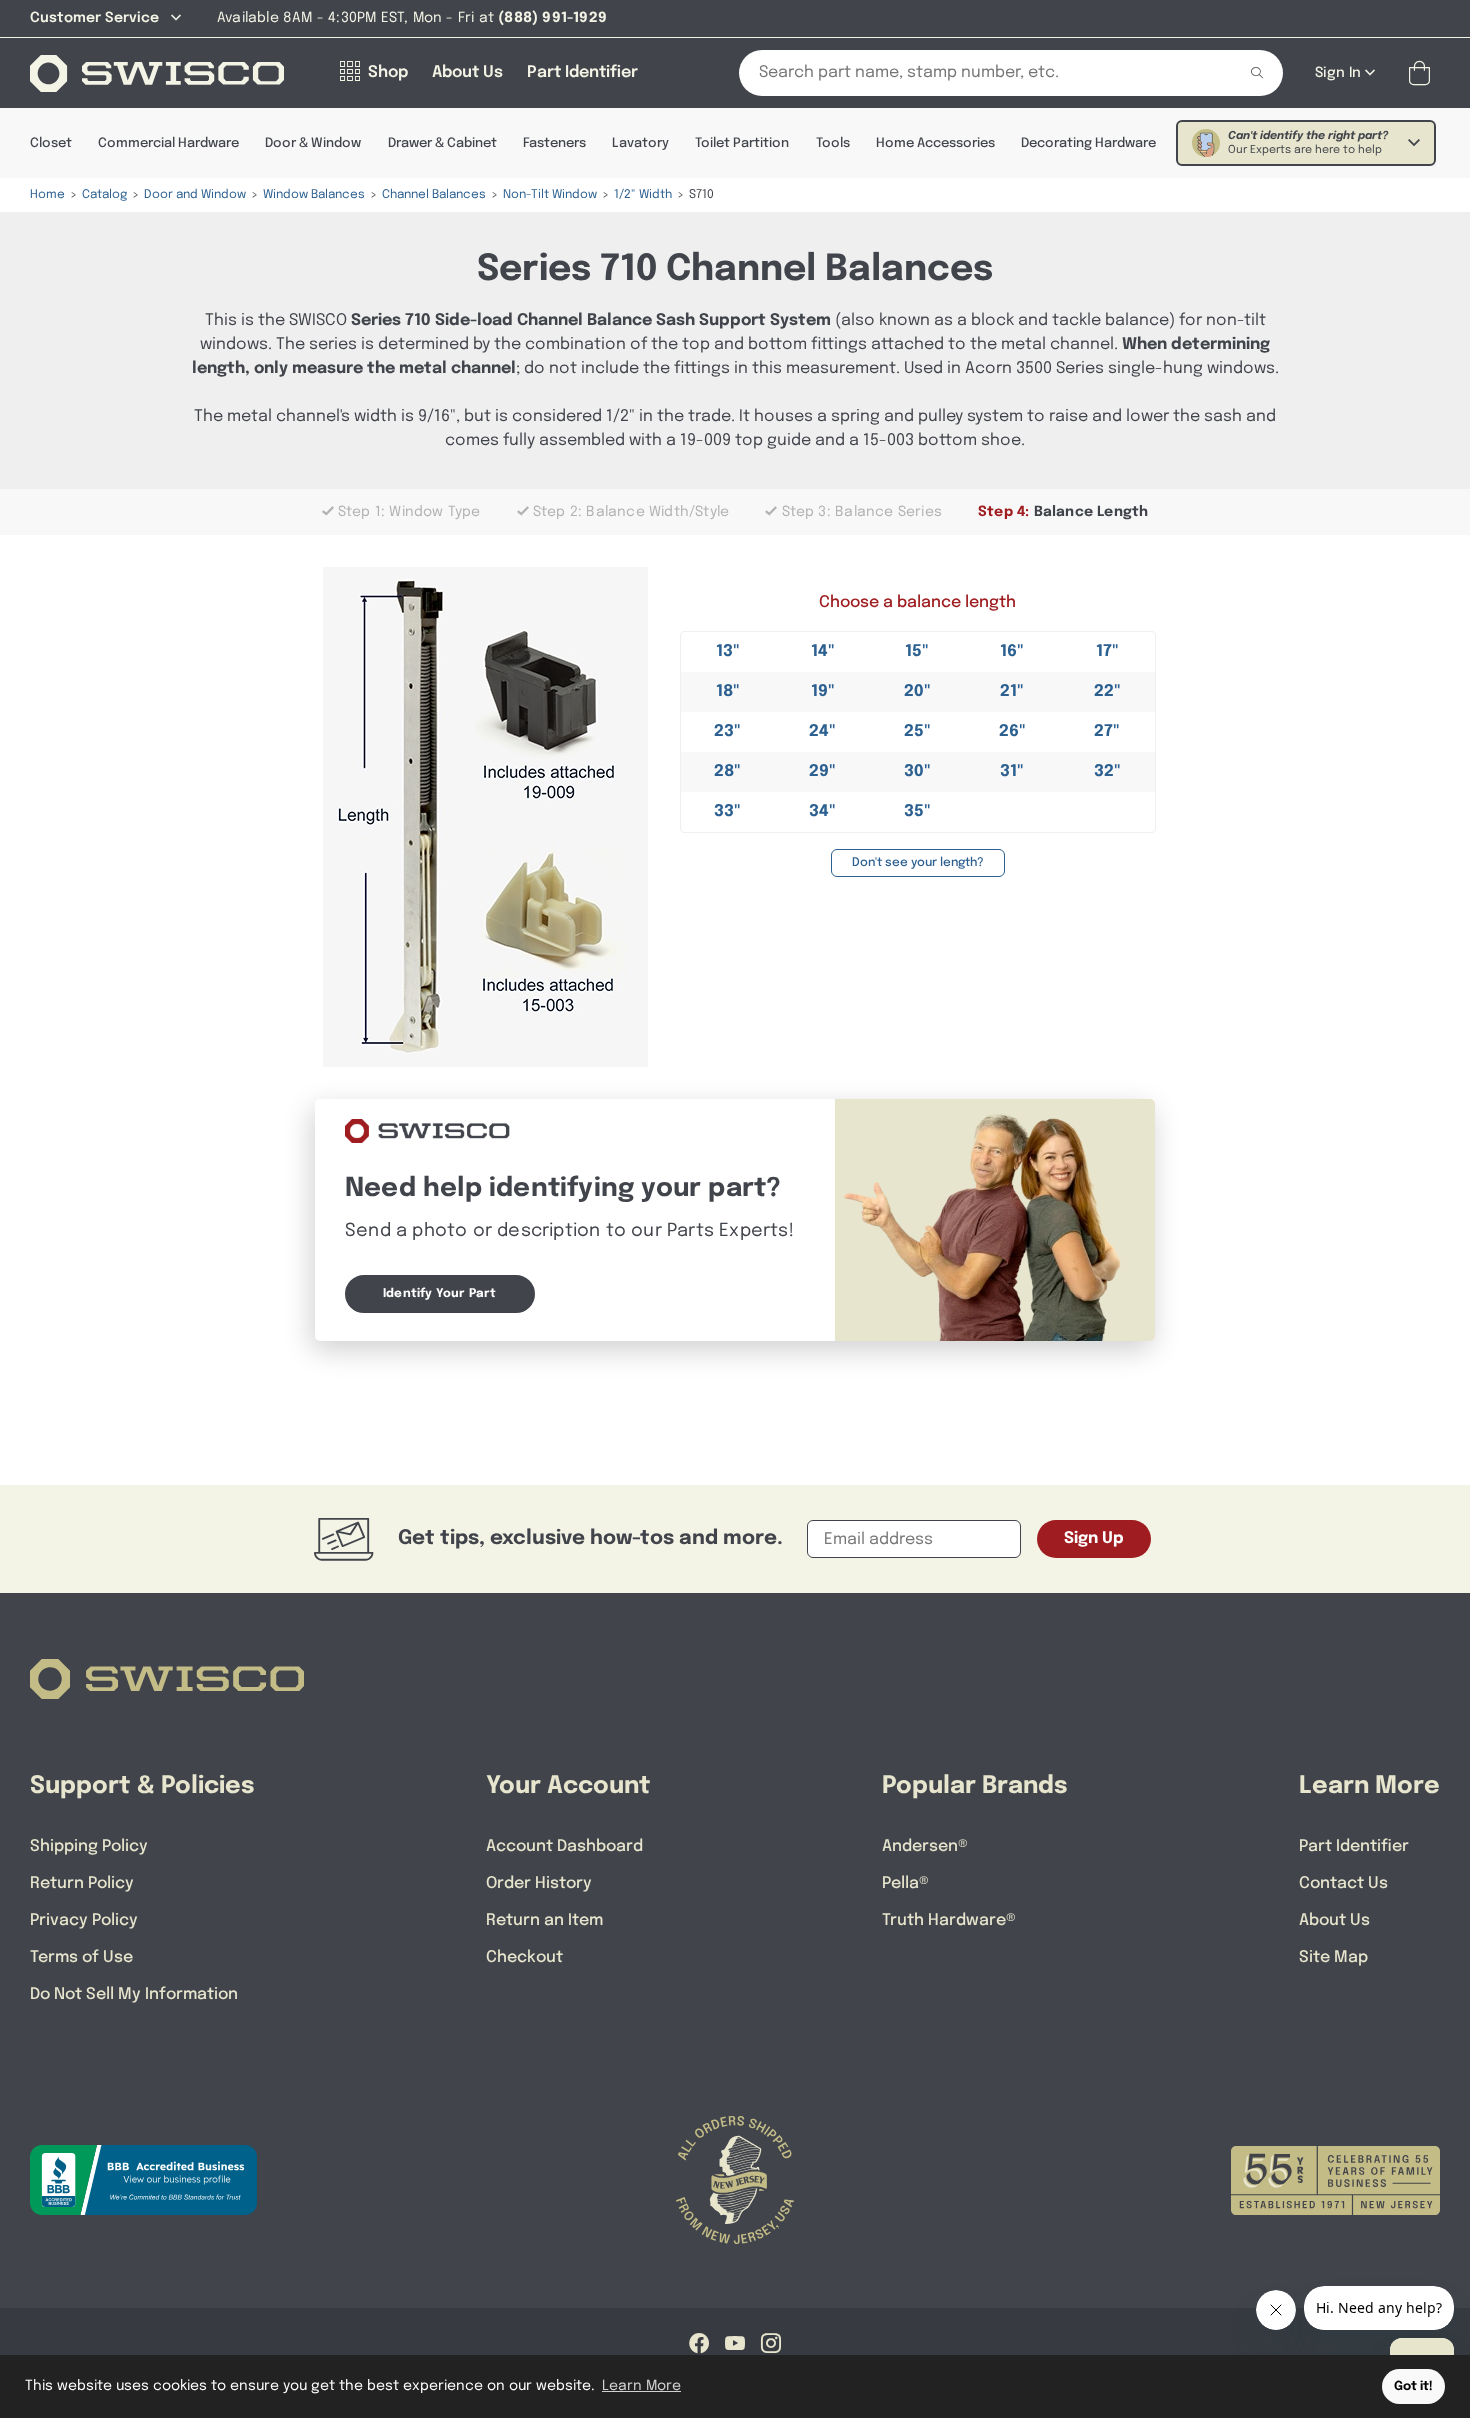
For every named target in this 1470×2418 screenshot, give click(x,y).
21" (1012, 691)
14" (823, 651)
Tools (833, 143)
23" (727, 731)
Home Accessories (935, 143)
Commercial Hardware (168, 143)
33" (727, 811)
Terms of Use (81, 1957)
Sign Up (1094, 1538)
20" (917, 691)
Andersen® (925, 1846)
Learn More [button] (641, 2386)
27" (1107, 731)
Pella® (905, 1883)
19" (823, 691)
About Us (1334, 1920)
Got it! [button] (1413, 2386)
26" (1012, 731)
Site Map (1333, 1957)
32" (1107, 771)
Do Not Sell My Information (134, 1994)
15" (917, 651)
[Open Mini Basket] (1423, 73)
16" (1012, 651)
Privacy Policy (84, 1920)
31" (1012, 771)
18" (728, 691)
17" (1107, 651)
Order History (539, 1883)
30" (917, 771)
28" (727, 771)
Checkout (524, 1957)
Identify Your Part (440, 1294)
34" (822, 811)
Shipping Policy (89, 1846)
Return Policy (82, 1883)
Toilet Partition (742, 143)
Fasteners (554, 143)
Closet (51, 143)
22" (1107, 691)
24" (822, 731)
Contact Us (1343, 1883)
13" (728, 651)
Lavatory (640, 143)
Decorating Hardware (1088, 143)
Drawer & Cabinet (442, 143)
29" (822, 771)
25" (917, 731)
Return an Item (544, 1920)
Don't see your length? (918, 863)
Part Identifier (1354, 1846)
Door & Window (313, 143)
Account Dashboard (564, 1846)
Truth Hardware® (949, 1920)
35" (917, 811)
